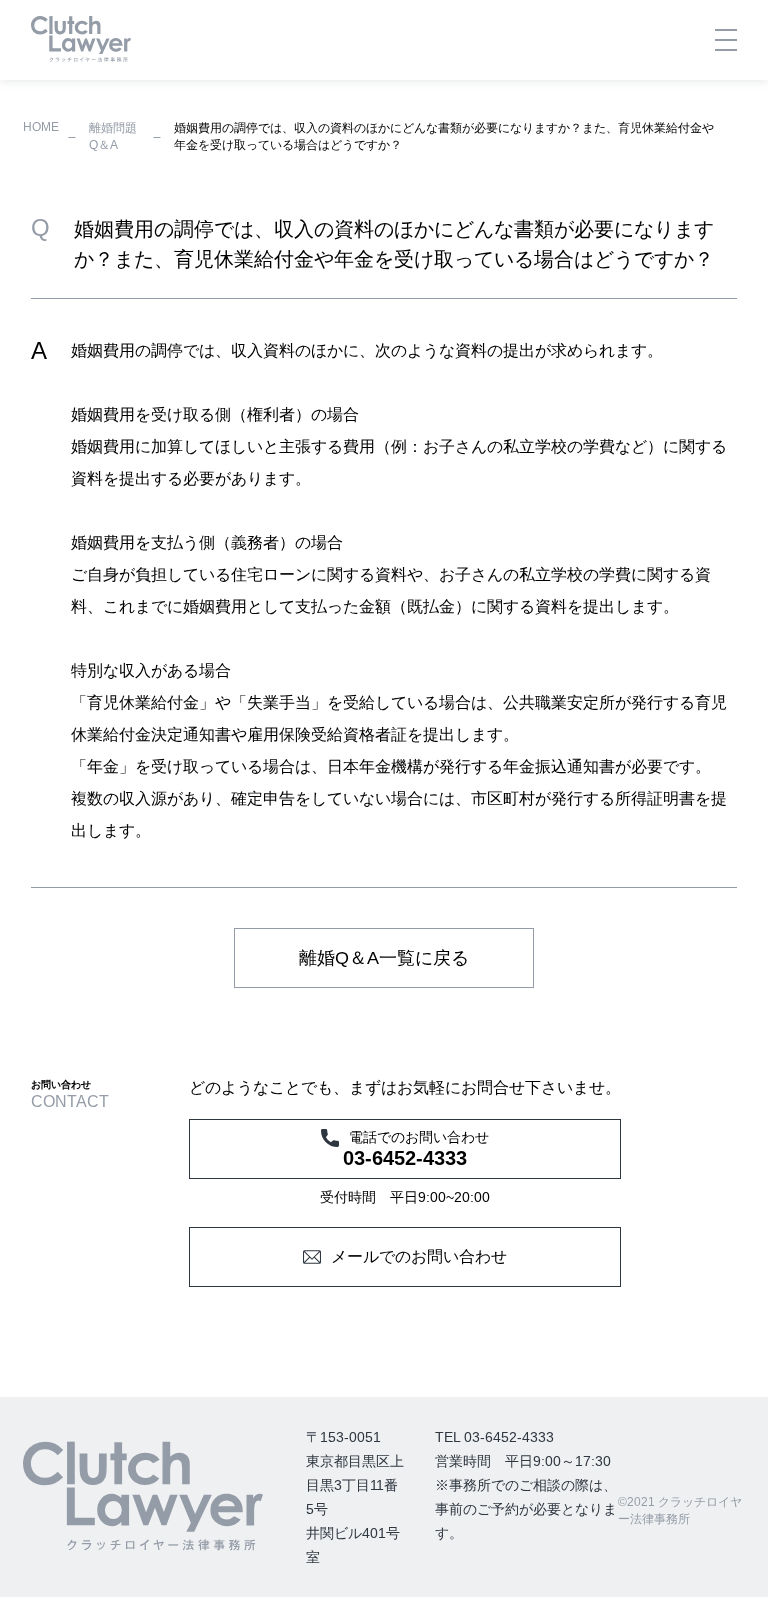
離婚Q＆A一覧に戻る (384, 958)
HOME (41, 127)
